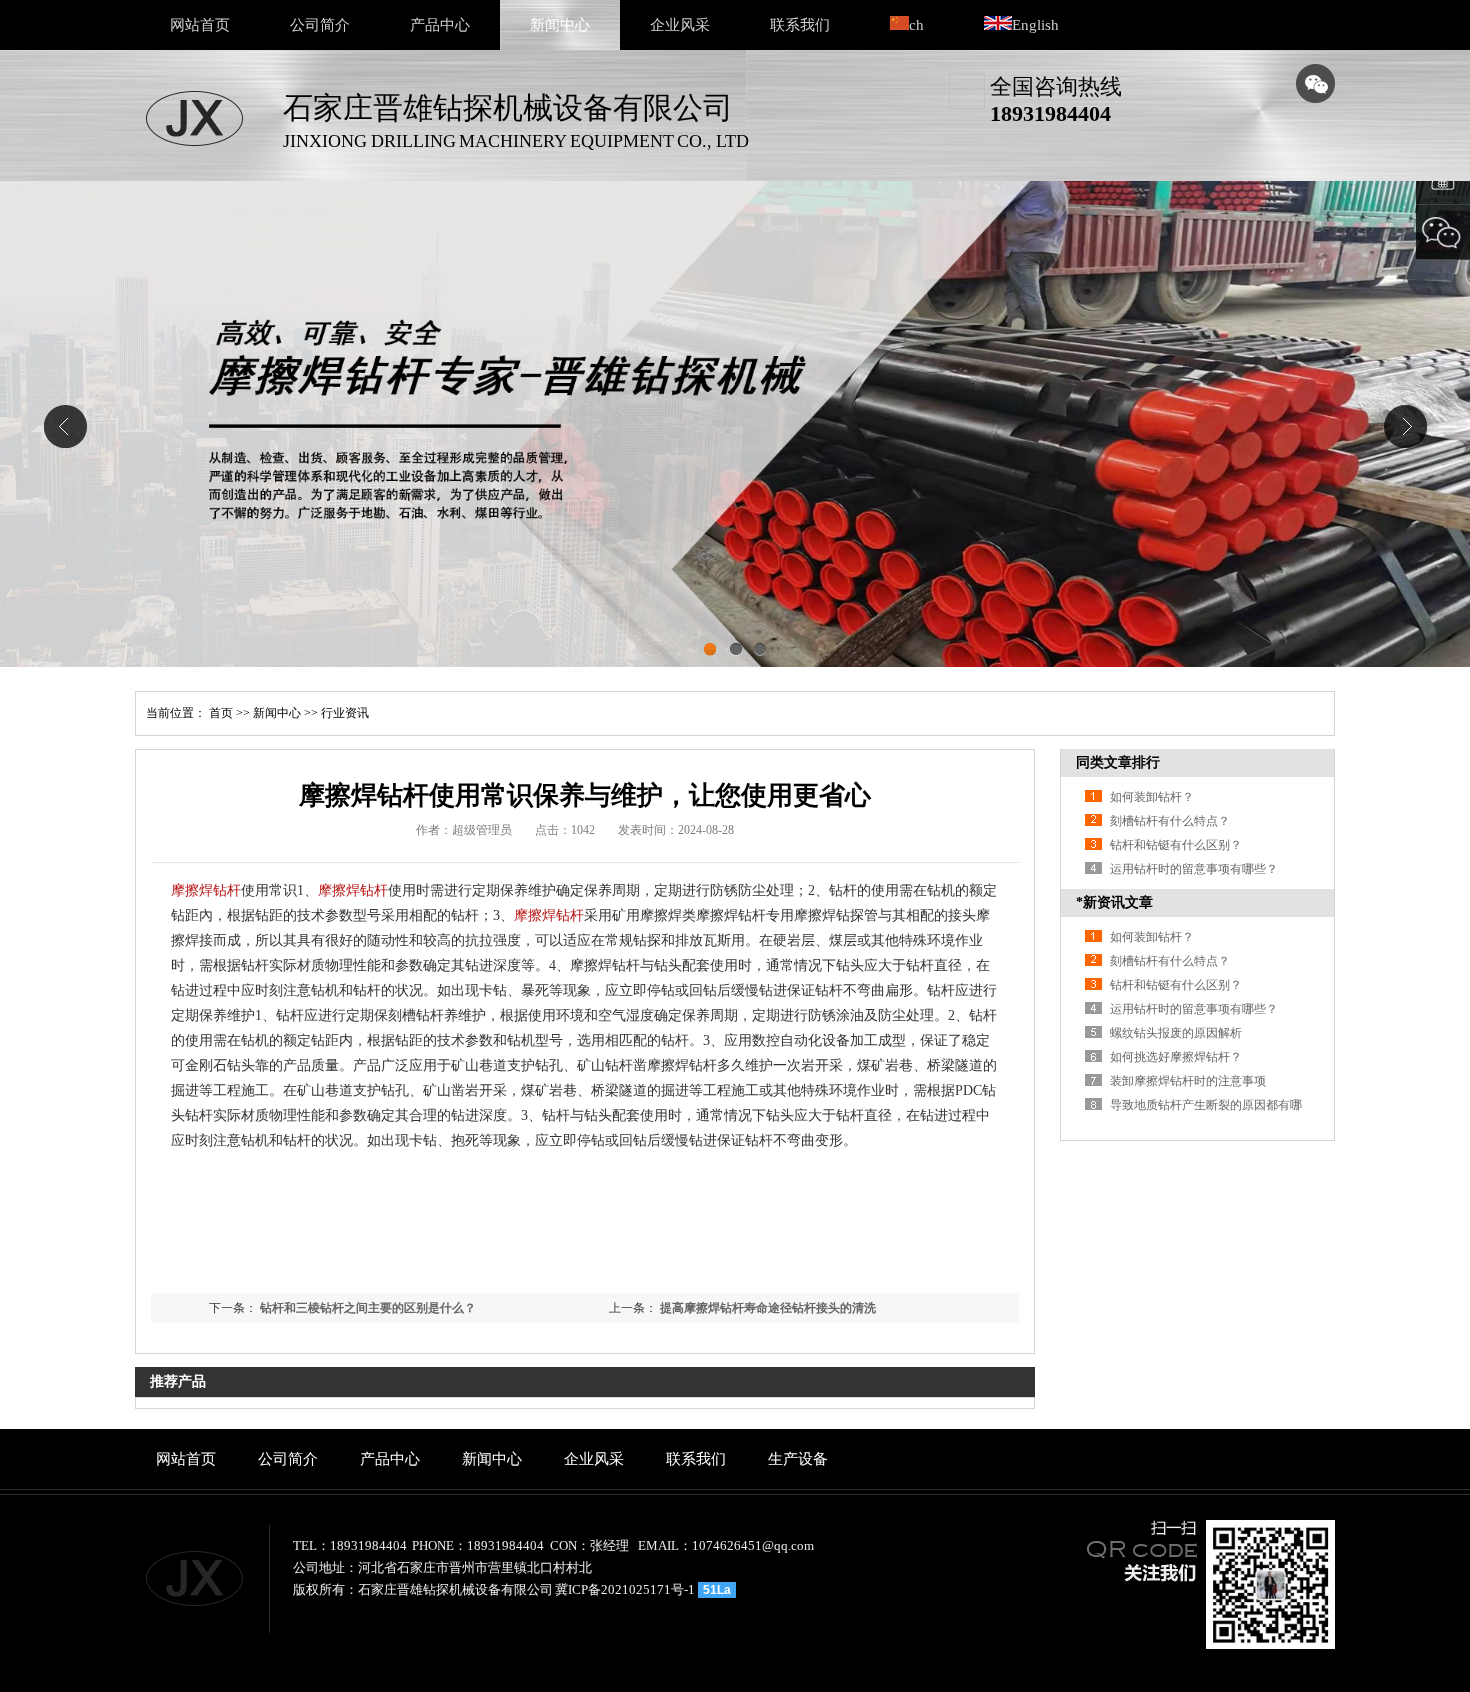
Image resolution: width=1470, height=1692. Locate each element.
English (1035, 25)
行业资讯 (345, 713)
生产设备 (798, 1459)
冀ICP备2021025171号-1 (625, 1589)
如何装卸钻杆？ (1152, 797)
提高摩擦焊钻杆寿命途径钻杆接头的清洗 (768, 1308)
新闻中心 (560, 25)
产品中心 (440, 25)
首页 (221, 713)
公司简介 (320, 25)
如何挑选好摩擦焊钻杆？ (1176, 1057)
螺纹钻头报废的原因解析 (1176, 1033)
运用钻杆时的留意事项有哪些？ (1194, 869)
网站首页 (200, 25)
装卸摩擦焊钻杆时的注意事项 (1188, 1081)
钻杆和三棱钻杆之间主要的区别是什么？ (368, 1308)
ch (916, 25)
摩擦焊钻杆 (206, 890)
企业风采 (680, 25)
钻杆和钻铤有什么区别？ (1176, 845)
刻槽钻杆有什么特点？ (1170, 821)
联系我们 (800, 25)
